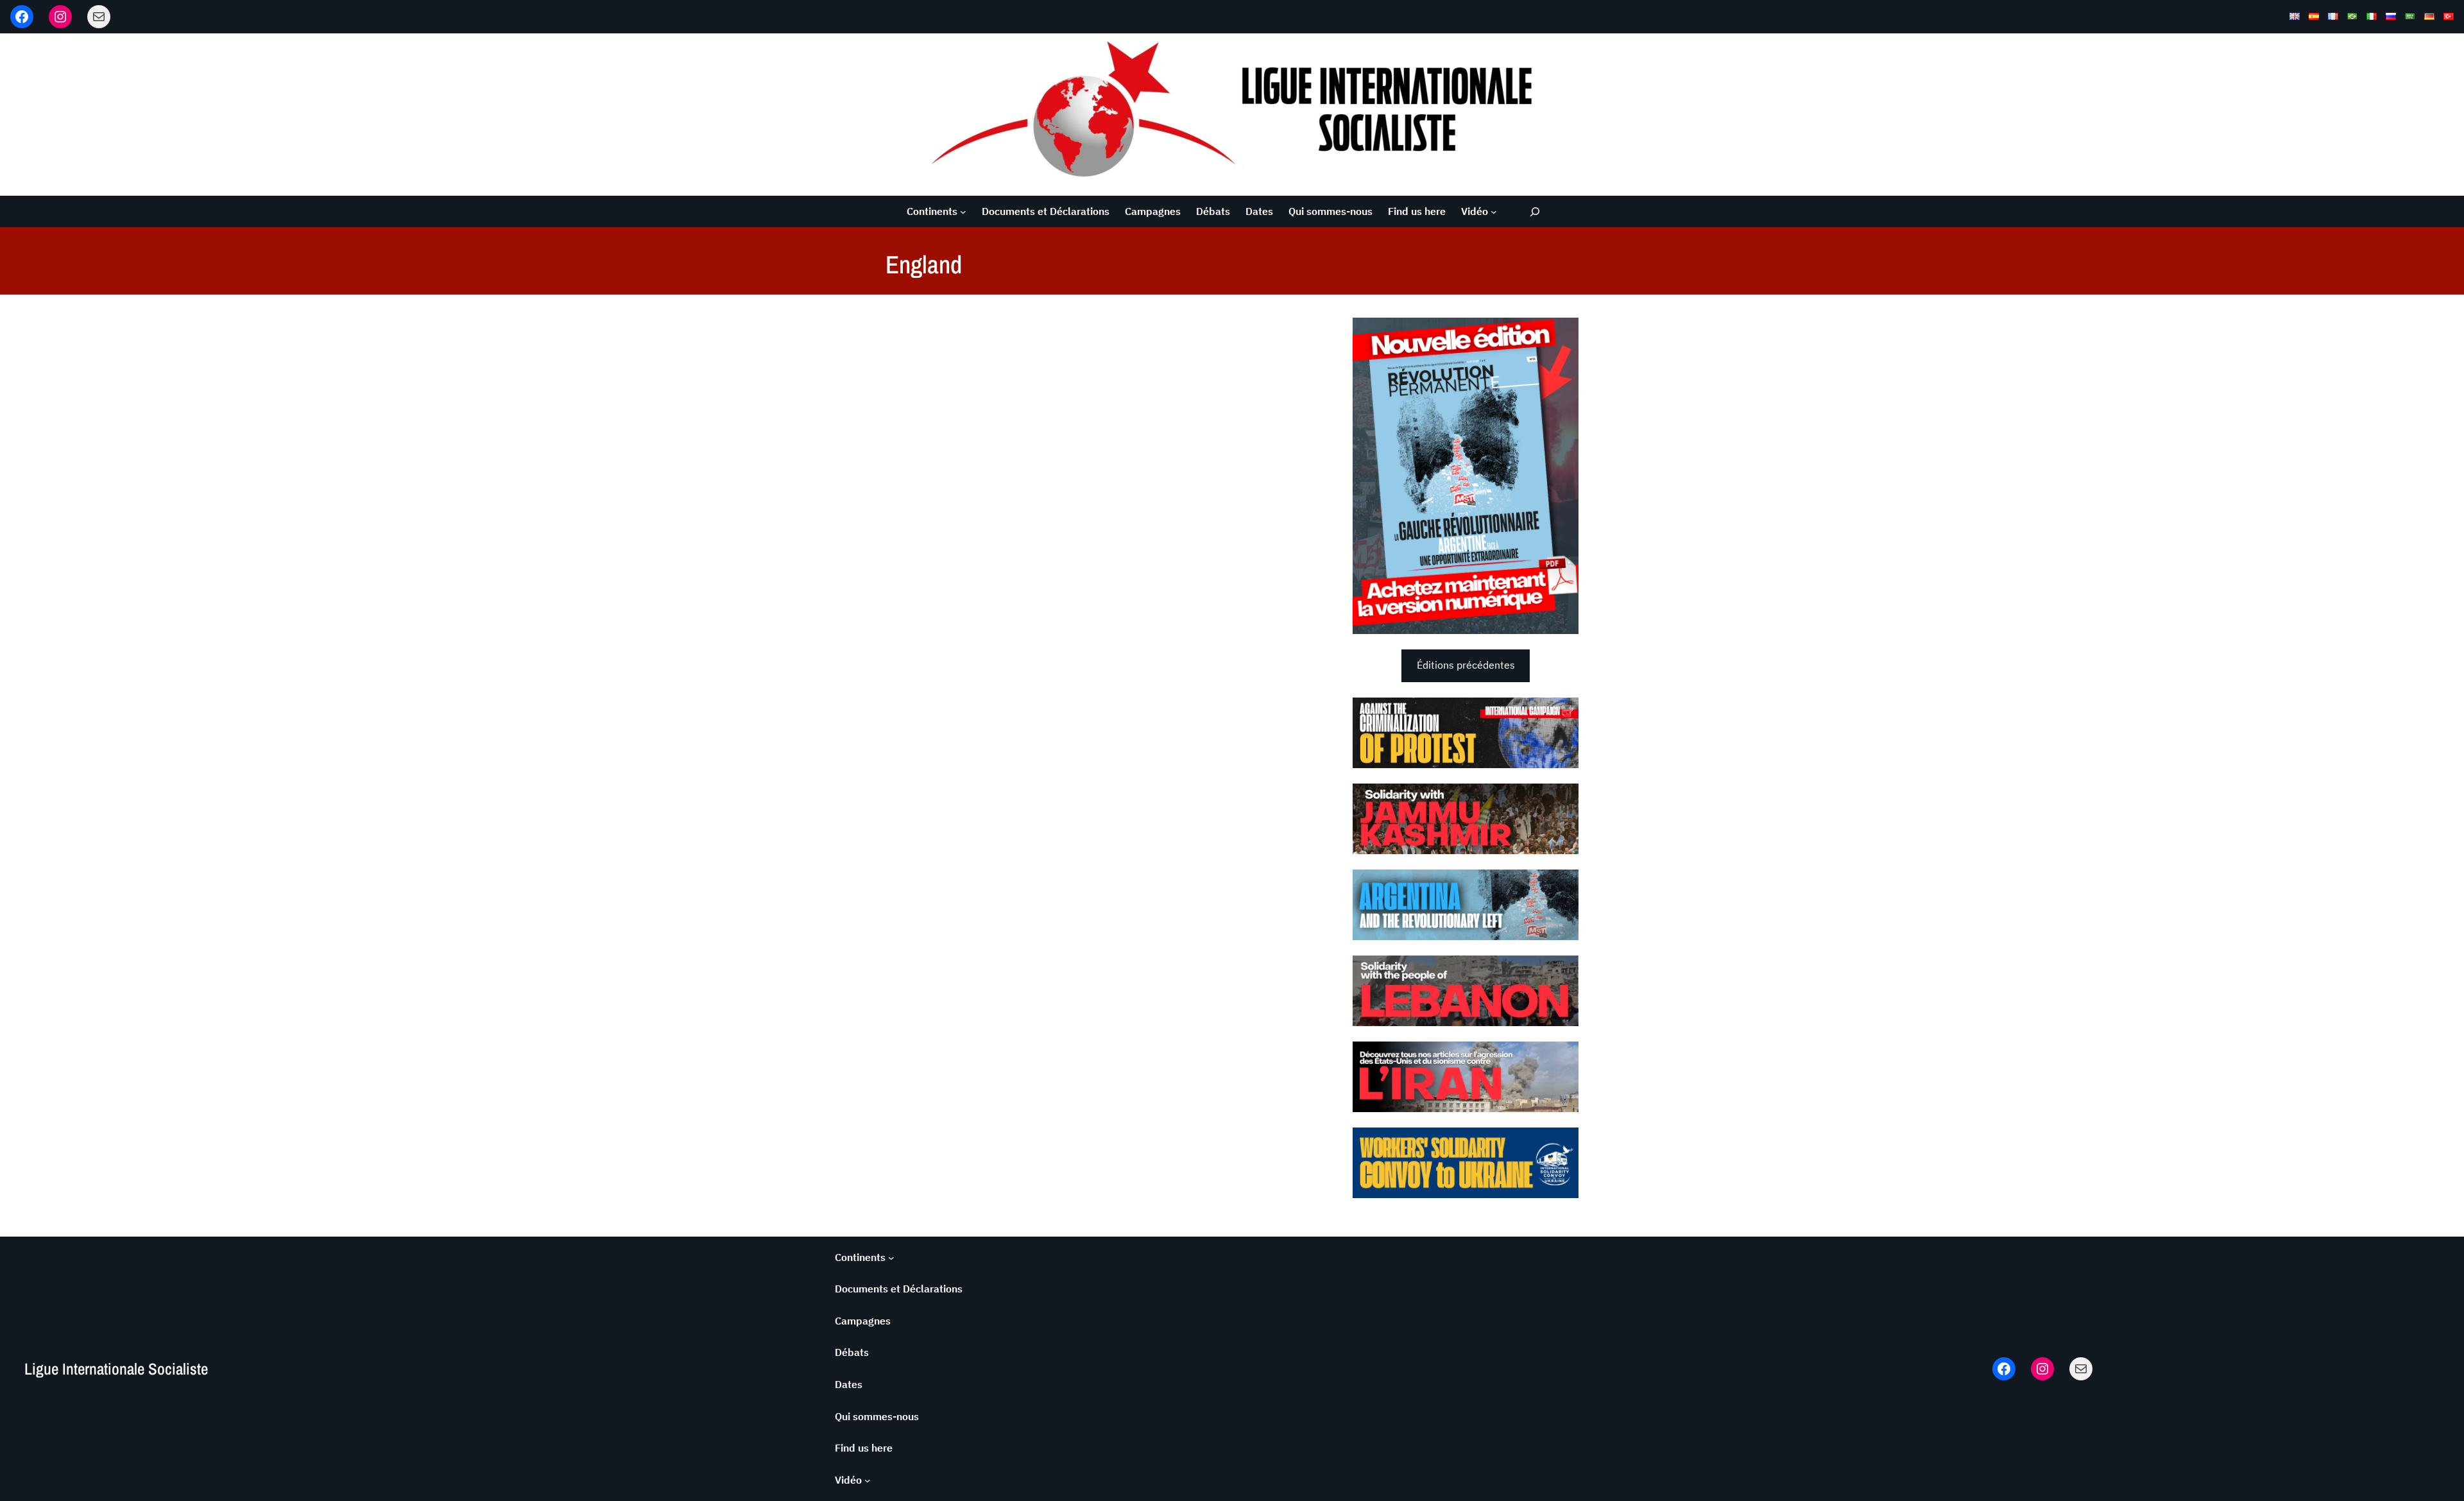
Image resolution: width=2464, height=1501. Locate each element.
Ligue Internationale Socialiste (116, 1369)
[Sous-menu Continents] (963, 212)
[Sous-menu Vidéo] (1494, 212)
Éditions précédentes (1466, 665)
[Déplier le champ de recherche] (1535, 211)
